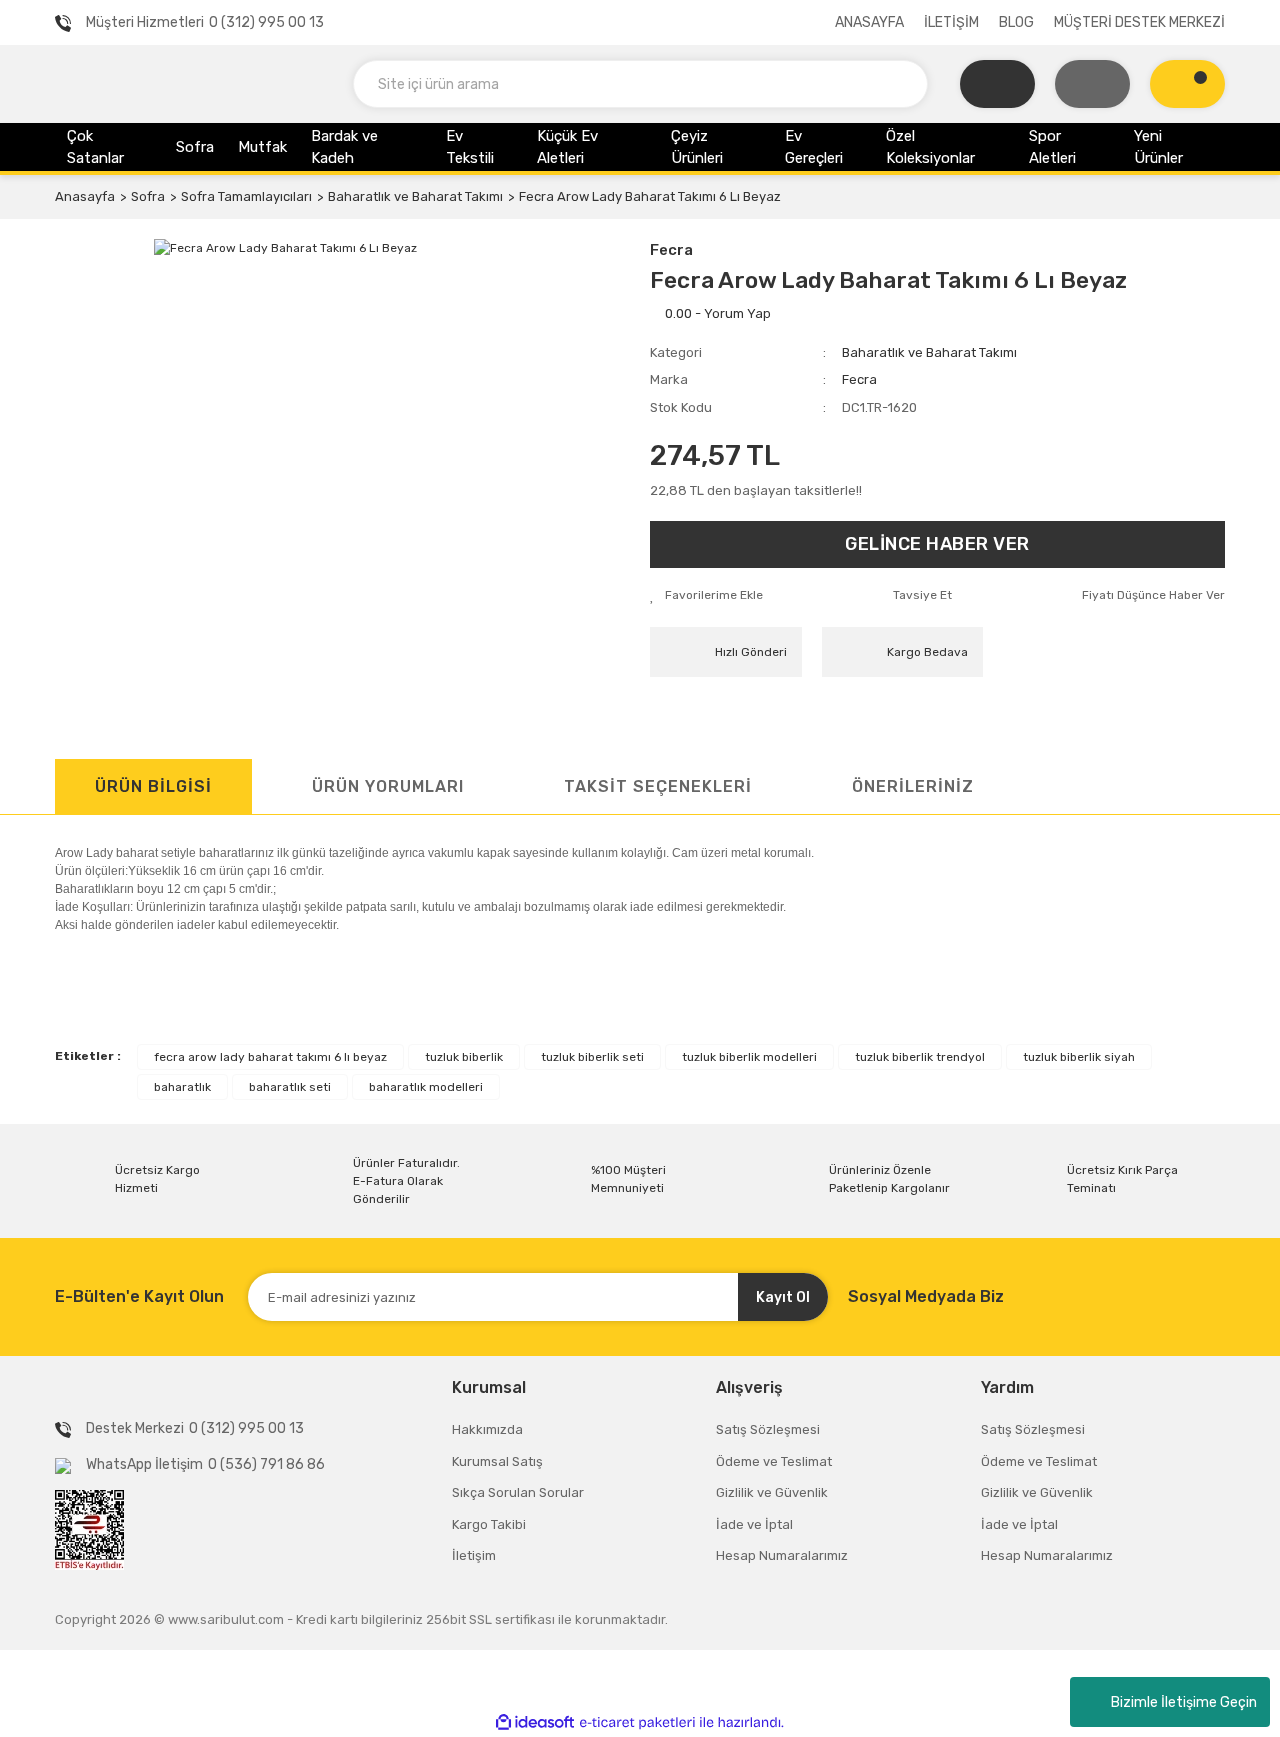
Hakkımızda (487, 1429)
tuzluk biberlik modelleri (749, 1057)
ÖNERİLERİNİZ (913, 786)
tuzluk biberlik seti (592, 1057)
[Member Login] (1092, 84)
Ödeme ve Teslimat (774, 1461)
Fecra (671, 250)
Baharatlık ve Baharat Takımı (929, 352)
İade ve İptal (754, 1524)
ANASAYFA (869, 22)
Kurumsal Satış (497, 1461)
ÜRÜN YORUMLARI (388, 786)
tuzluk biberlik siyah (1079, 1057)
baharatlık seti (290, 1087)
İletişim (474, 1555)
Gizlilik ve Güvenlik (772, 1492)
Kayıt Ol (783, 1297)
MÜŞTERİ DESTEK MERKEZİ (1139, 22)
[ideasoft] (535, 1722)
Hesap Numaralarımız (782, 1555)
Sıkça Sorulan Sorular (518, 1492)
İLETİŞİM (951, 22)
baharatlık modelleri (426, 1087)
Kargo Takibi (489, 1524)
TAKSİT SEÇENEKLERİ (658, 786)
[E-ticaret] (637, 1723)
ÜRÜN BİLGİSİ (153, 786)
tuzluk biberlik (464, 1057)
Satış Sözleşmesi (768, 1429)
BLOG (1016, 22)
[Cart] (1187, 84)
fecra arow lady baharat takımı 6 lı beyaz (270, 1057)
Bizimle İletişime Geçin (1184, 1702)
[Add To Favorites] (706, 595)
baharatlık (182, 1087)
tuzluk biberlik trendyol (920, 1057)
